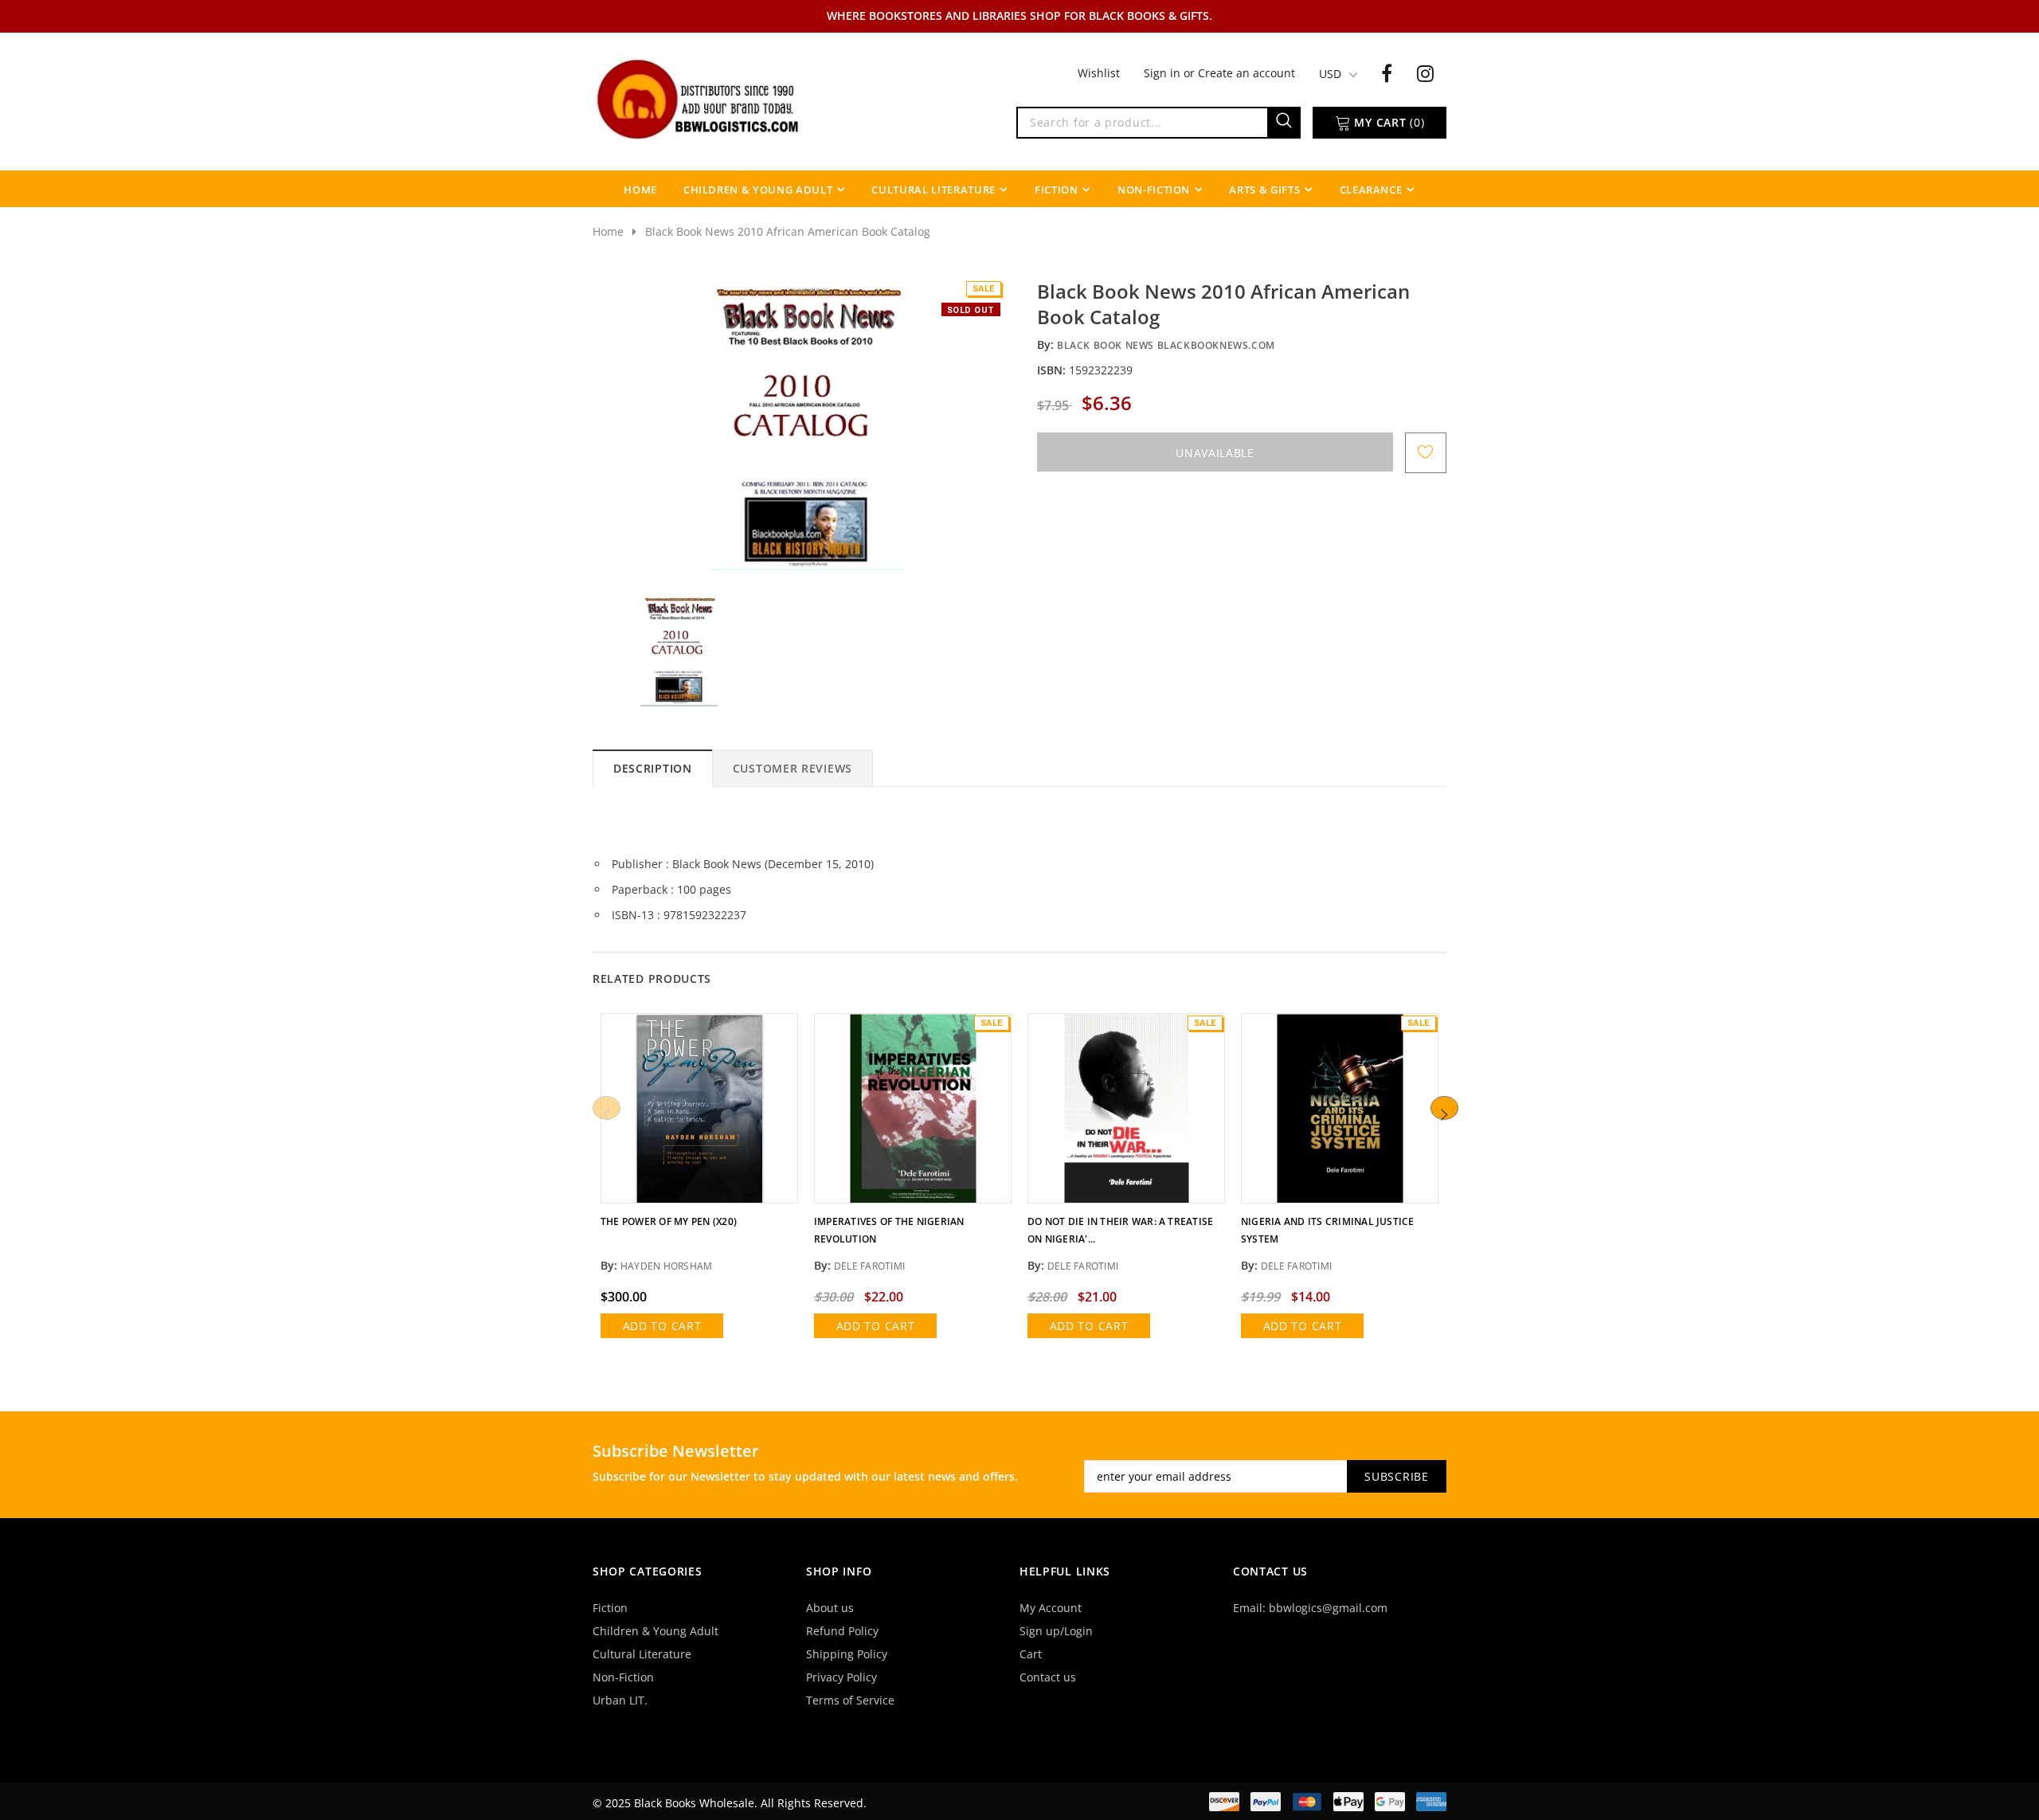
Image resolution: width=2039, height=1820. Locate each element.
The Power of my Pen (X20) (669, 1221)
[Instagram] (1425, 72)
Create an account (1246, 73)
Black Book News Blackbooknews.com (1166, 345)
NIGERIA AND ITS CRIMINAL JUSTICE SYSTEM (1328, 1230)
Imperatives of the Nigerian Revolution (889, 1230)
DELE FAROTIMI (869, 1266)
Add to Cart (662, 1326)
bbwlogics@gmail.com (1328, 1608)
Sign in (1164, 73)
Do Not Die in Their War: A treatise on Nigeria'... (1120, 1230)
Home (608, 231)
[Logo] (699, 98)
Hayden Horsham (666, 1266)
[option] (806, 425)
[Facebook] (1387, 72)
